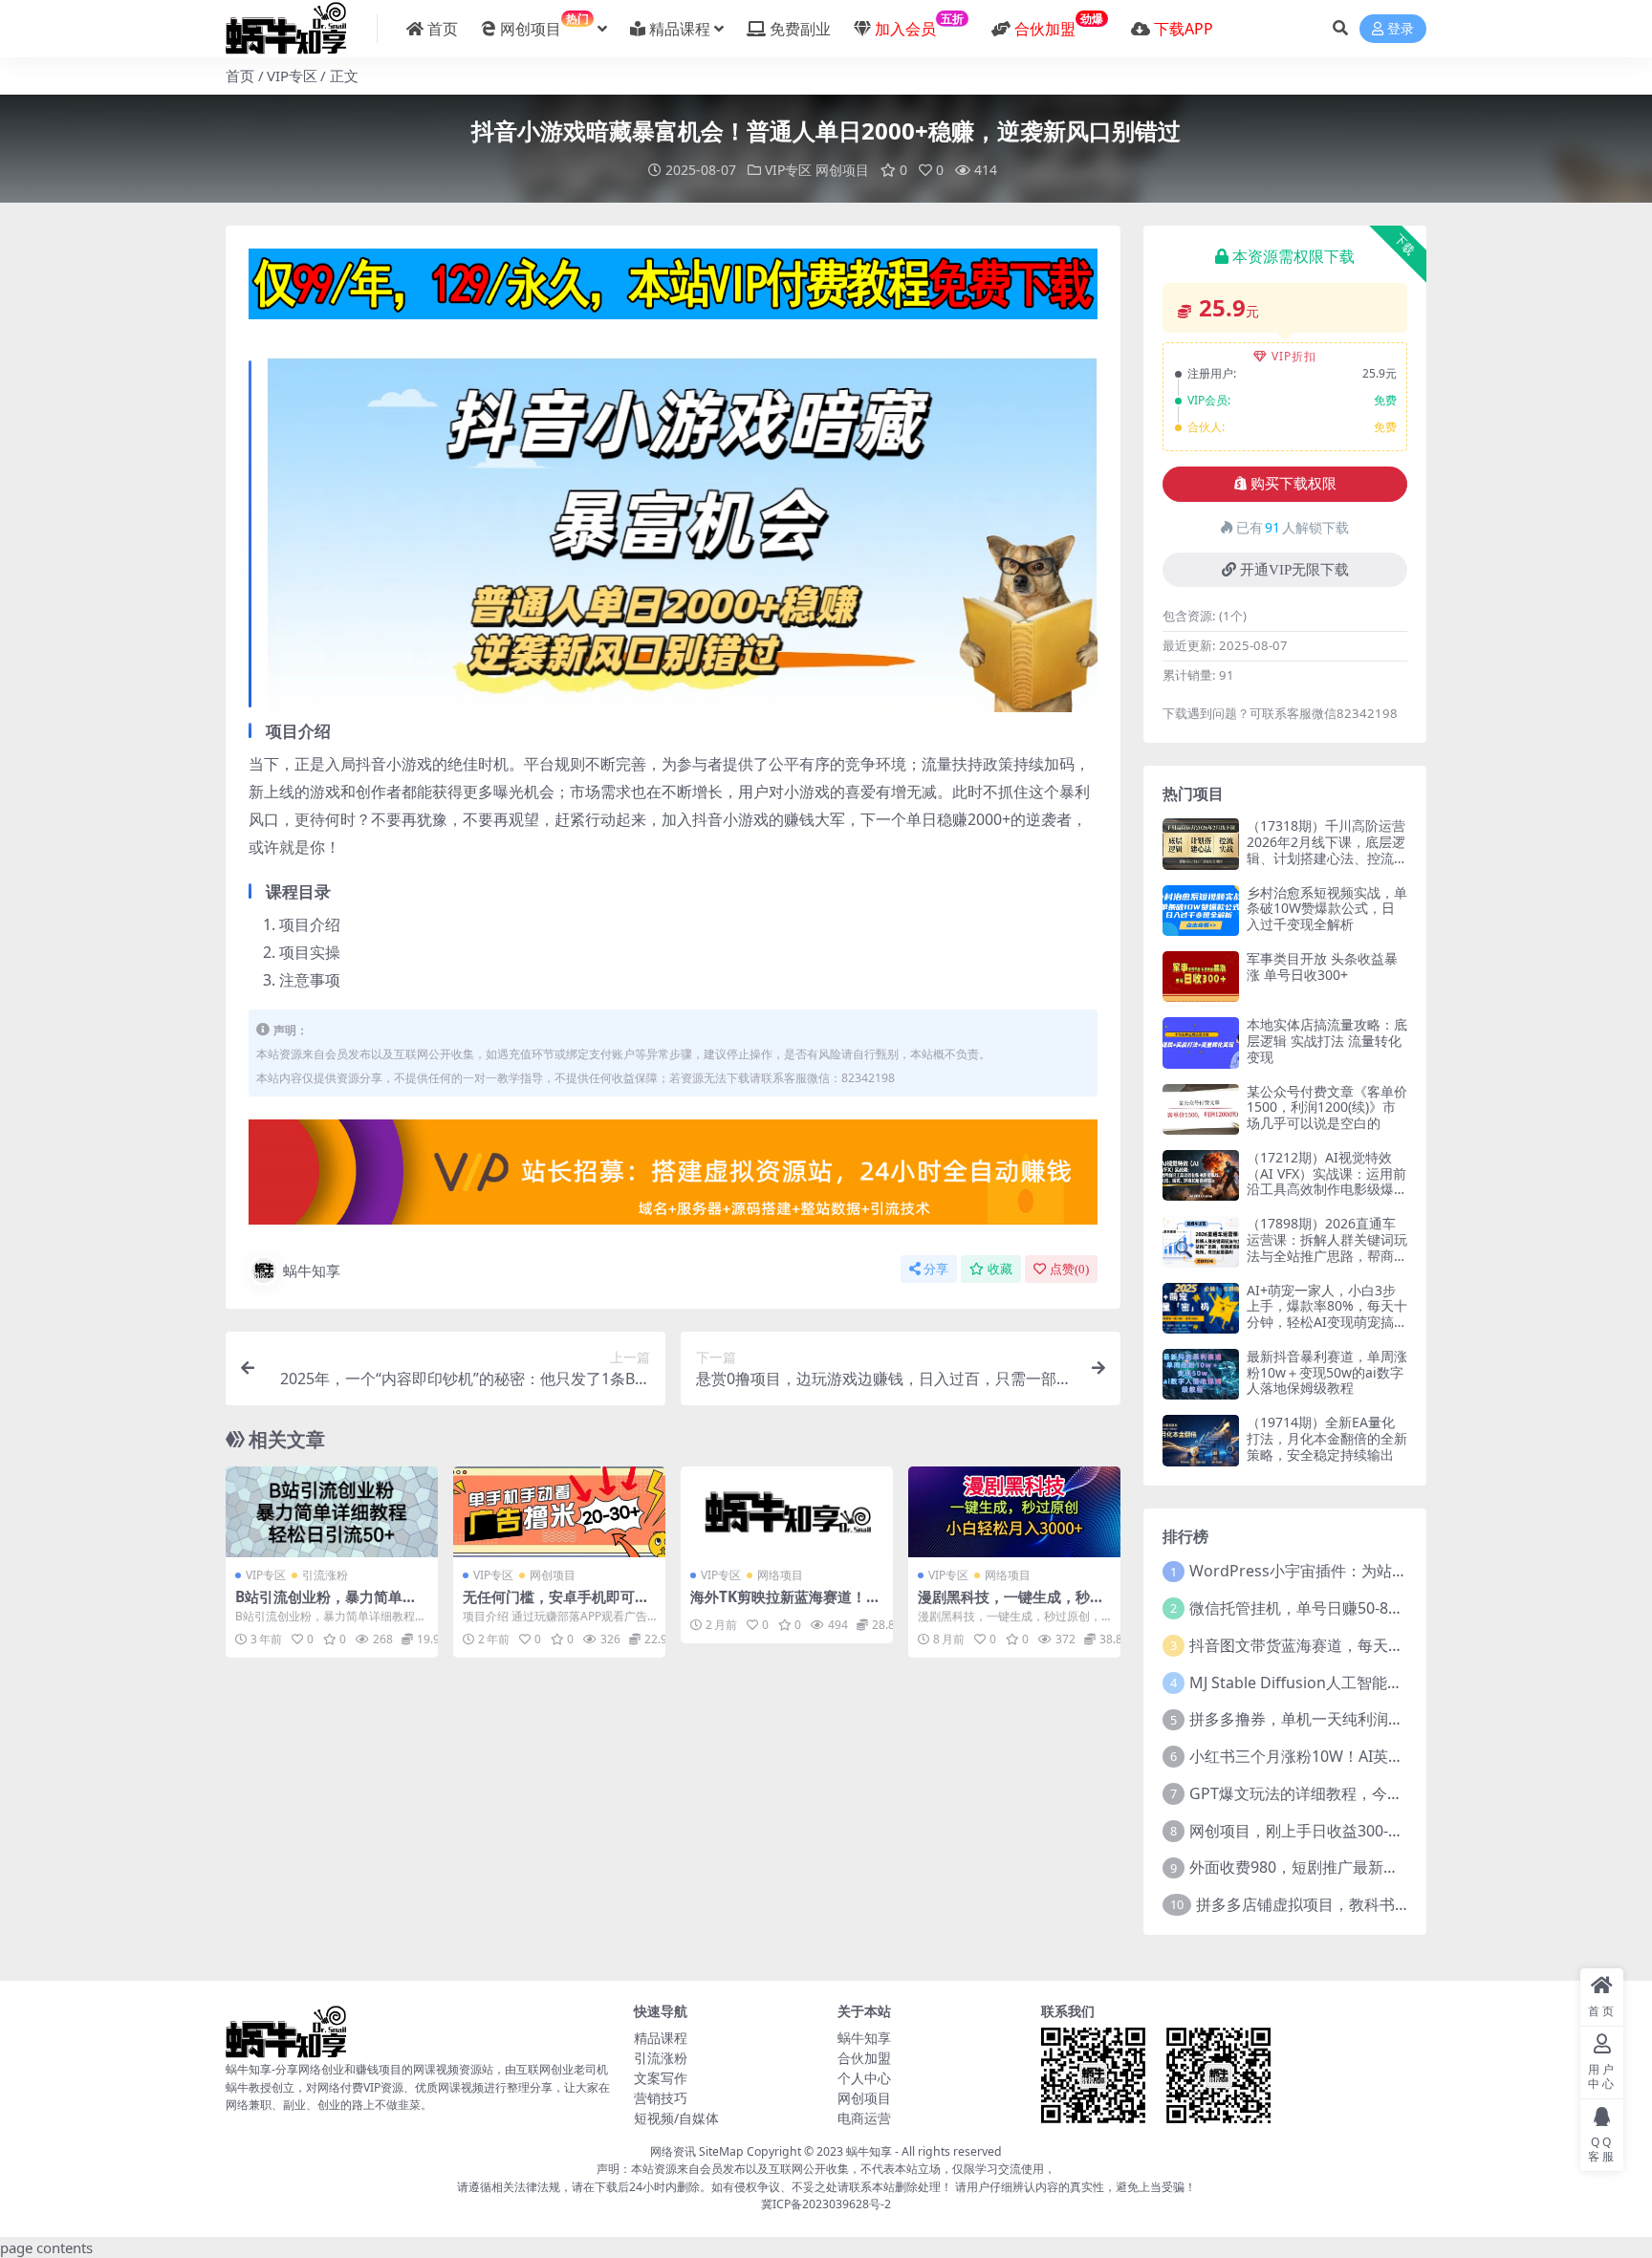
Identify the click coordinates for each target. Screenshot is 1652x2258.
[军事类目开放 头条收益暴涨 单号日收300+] (1201, 977)
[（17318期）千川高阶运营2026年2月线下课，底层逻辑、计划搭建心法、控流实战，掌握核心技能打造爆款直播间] (1201, 844)
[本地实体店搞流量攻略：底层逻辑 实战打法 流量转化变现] (1201, 1042)
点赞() (1069, 1269)
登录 (1401, 29)
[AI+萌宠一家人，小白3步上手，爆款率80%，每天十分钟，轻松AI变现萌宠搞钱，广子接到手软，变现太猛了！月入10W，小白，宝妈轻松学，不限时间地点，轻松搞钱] (1201, 1308)
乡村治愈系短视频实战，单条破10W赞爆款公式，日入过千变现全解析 (1327, 909)
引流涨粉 (325, 1575)
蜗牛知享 (312, 1270)
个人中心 (864, 2078)
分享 (936, 1269)
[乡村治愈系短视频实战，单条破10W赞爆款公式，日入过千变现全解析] (1201, 911)
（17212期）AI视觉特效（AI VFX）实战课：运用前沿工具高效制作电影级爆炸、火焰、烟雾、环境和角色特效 (1327, 1189)
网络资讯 (673, 2151)
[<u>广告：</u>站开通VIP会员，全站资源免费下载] (673, 290)
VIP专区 (292, 76)
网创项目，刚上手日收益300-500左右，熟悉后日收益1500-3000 (1407, 1831)
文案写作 (661, 2078)
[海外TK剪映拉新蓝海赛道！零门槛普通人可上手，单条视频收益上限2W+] (787, 1512)
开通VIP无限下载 (1294, 570)
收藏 (1000, 1269)
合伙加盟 (864, 2058)
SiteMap (721, 2151)
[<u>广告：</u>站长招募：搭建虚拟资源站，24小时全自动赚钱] (673, 1178)
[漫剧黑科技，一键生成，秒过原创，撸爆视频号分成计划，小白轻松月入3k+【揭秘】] (1014, 1512)
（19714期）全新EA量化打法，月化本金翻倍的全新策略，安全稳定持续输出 (1327, 1438)
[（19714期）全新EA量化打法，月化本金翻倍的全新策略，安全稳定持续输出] (1201, 1440)
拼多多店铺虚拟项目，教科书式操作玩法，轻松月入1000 (1389, 1904)
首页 (443, 29)
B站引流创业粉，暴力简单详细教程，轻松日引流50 (326, 1605)
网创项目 (545, 25)
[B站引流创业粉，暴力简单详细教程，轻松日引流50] (332, 1512)
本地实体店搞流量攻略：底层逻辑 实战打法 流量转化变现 (1327, 1041)
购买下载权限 (1293, 484)
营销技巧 (661, 2098)
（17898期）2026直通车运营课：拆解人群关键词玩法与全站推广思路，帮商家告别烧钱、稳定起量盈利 (1327, 1247)
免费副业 (800, 29)
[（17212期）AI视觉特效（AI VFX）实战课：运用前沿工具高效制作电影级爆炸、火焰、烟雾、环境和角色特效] (1201, 1175)
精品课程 (680, 29)
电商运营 (864, 2118)
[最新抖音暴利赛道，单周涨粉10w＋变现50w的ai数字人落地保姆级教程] (1201, 1374)
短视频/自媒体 (676, 2118)
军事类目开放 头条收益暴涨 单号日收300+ (1322, 966)
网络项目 (780, 1575)
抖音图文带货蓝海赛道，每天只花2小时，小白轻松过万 (1377, 1645)
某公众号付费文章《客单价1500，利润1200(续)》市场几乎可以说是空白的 (1327, 1107)
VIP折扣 (1294, 356)
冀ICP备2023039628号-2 (826, 2204)
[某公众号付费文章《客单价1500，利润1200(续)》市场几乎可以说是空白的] (1201, 1109)
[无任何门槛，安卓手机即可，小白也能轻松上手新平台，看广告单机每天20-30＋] (559, 1512)
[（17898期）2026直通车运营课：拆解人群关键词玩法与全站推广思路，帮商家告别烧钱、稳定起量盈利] (1201, 1241)
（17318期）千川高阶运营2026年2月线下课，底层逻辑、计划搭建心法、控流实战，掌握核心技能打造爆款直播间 (1327, 858)
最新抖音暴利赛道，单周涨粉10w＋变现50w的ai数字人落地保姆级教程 (1327, 1372)
